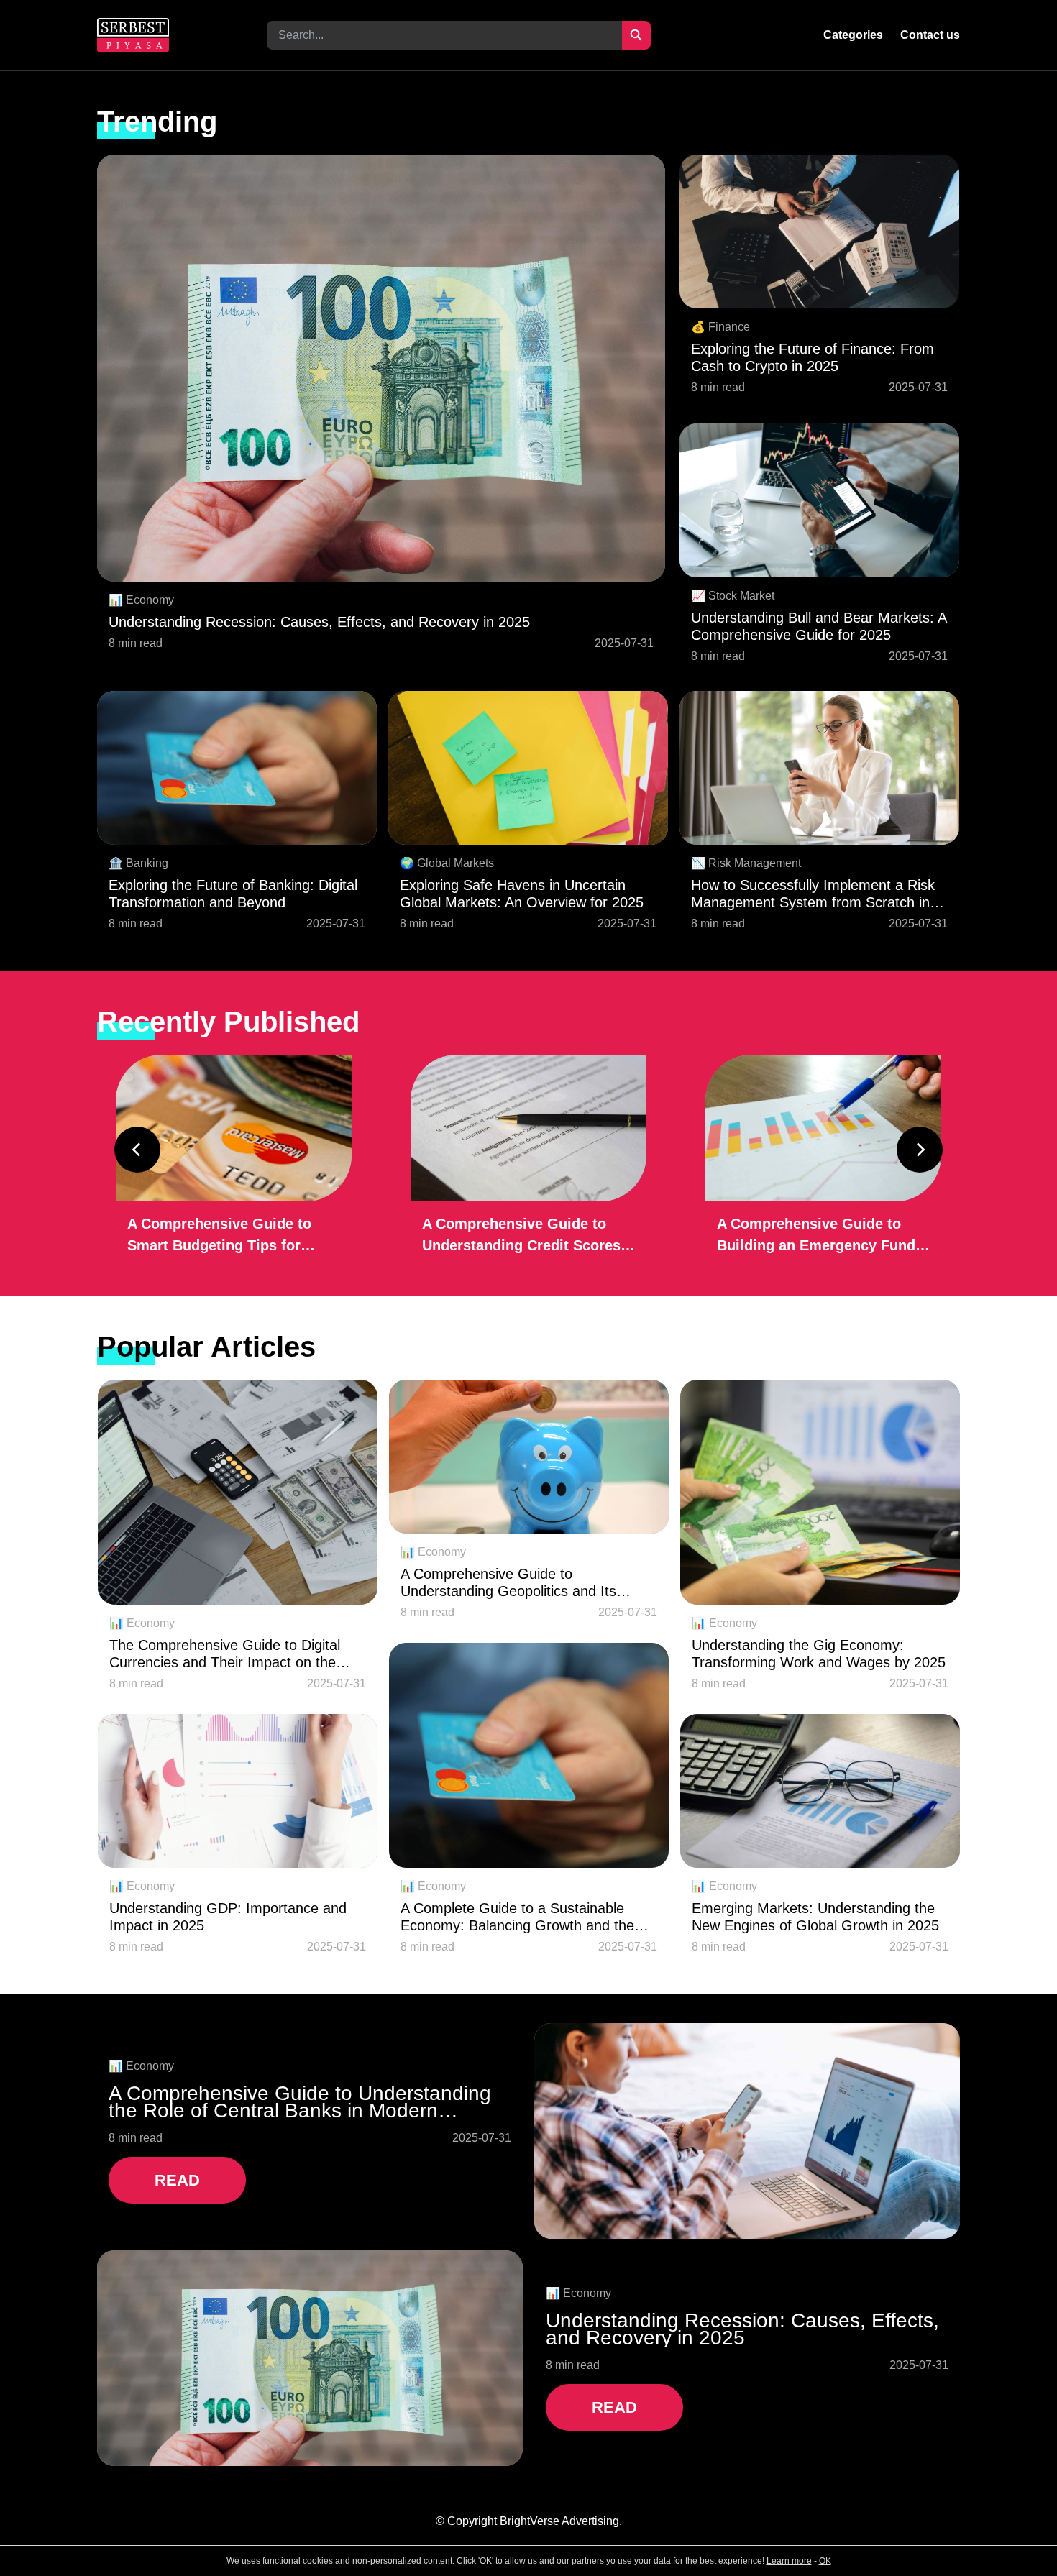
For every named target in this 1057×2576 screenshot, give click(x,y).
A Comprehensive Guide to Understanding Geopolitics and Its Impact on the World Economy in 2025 (523, 1583)
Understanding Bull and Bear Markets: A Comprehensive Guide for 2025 (819, 626)
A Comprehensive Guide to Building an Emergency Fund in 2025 (816, 1236)
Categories (853, 35)
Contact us (930, 35)
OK (825, 2561)
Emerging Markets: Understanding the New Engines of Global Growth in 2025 (815, 1917)
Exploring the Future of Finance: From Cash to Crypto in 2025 (813, 357)
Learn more (789, 2561)
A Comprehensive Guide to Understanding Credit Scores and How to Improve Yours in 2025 (522, 1236)
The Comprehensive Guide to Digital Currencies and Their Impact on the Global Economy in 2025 (225, 1654)
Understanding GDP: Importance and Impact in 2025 (228, 1917)
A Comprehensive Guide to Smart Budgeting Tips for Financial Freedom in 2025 (219, 1236)
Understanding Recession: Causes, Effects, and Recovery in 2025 (319, 622)
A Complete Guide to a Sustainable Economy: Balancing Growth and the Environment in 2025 (517, 1917)
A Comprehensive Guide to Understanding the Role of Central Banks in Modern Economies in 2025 (300, 2102)
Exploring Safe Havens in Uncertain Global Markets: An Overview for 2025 (522, 894)
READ (177, 2180)
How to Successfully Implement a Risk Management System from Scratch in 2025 (813, 894)
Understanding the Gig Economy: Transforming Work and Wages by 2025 (819, 1654)
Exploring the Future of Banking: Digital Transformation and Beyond (233, 894)
